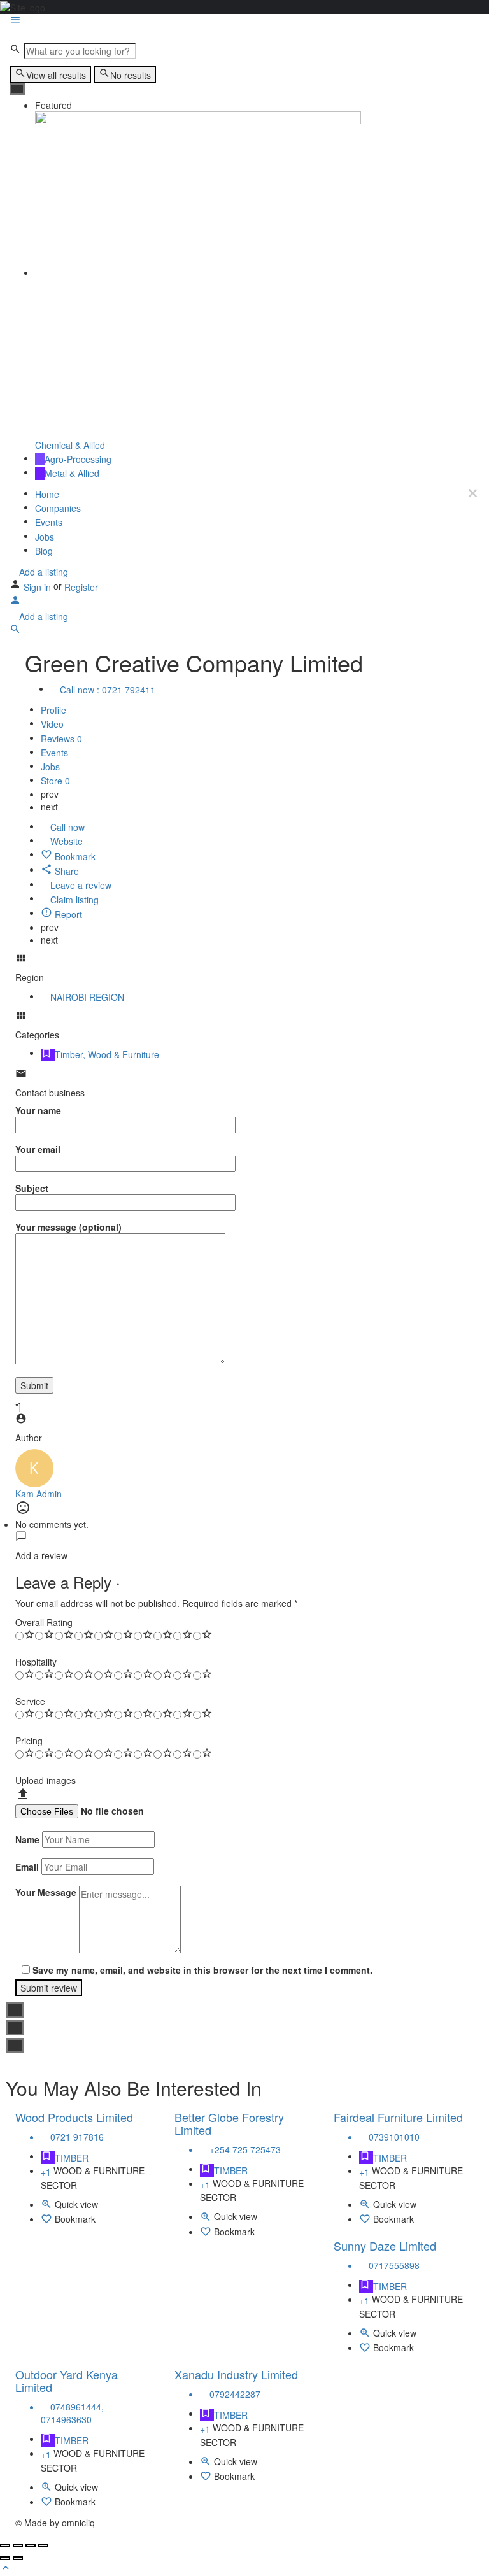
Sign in (39, 587)
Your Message (46, 1892)
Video (52, 725)
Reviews (61, 739)
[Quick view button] (48, 2206)
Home (47, 494)
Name (27, 1839)
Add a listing (42, 572)
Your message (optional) (68, 1227)
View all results (56, 75)
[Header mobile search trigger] (15, 631)
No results (131, 75)
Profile (53, 710)
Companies (58, 508)
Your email (38, 1149)
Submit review (49, 1988)
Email (27, 1867)
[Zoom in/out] (43, 2545)
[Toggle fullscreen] (31, 2545)
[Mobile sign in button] (15, 602)
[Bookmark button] (48, 2221)
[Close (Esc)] (5, 2545)
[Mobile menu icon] (244, 21)
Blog (44, 551)
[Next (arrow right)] (18, 2558)
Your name (38, 1110)
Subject (32, 1188)
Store (55, 781)
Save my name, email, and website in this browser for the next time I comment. (202, 1970)
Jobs (45, 537)
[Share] (18, 2545)
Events (49, 523)
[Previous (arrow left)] (5, 2558)
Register (81, 587)
